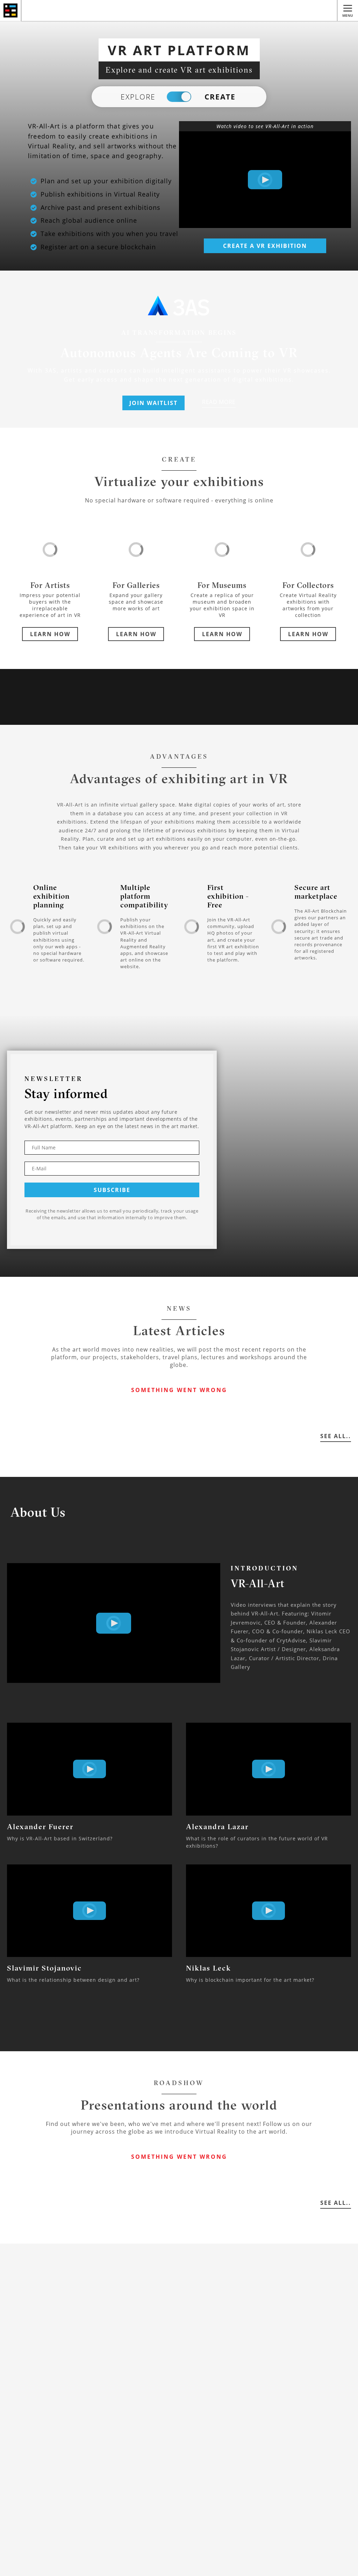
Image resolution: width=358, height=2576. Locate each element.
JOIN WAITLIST (153, 403)
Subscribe (112, 1190)
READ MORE (219, 402)
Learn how (50, 634)
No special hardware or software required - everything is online (179, 500)
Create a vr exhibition (265, 246)
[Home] (11, 10)
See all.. (336, 1436)
